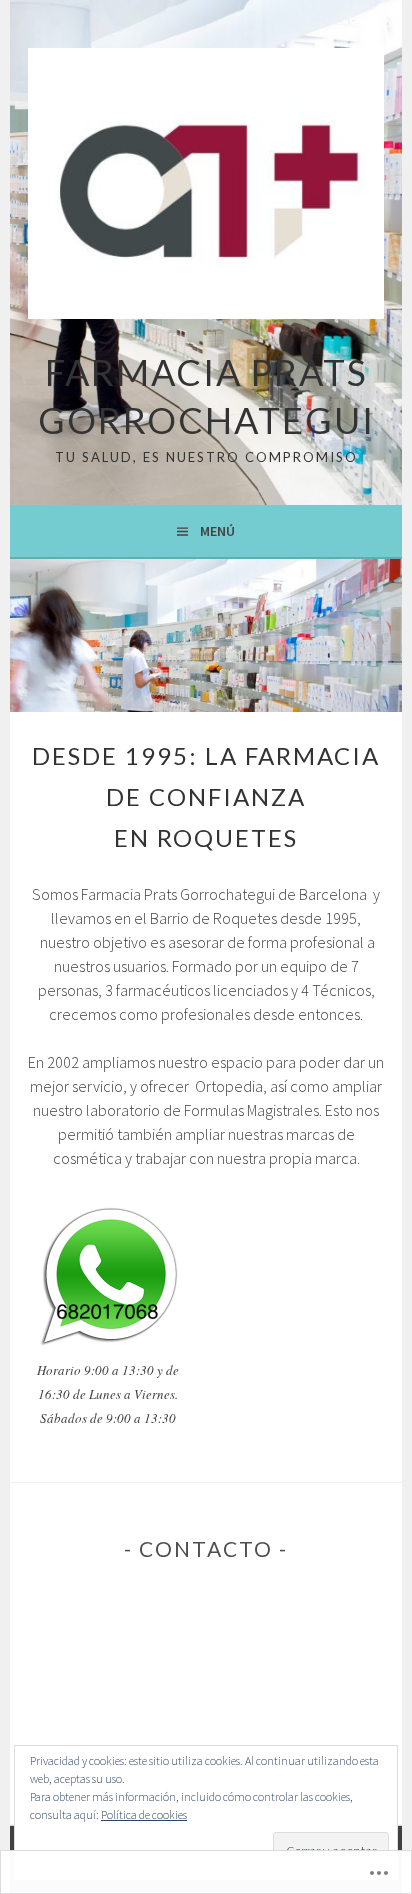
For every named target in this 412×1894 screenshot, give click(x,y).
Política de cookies (144, 1814)
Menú (217, 531)
